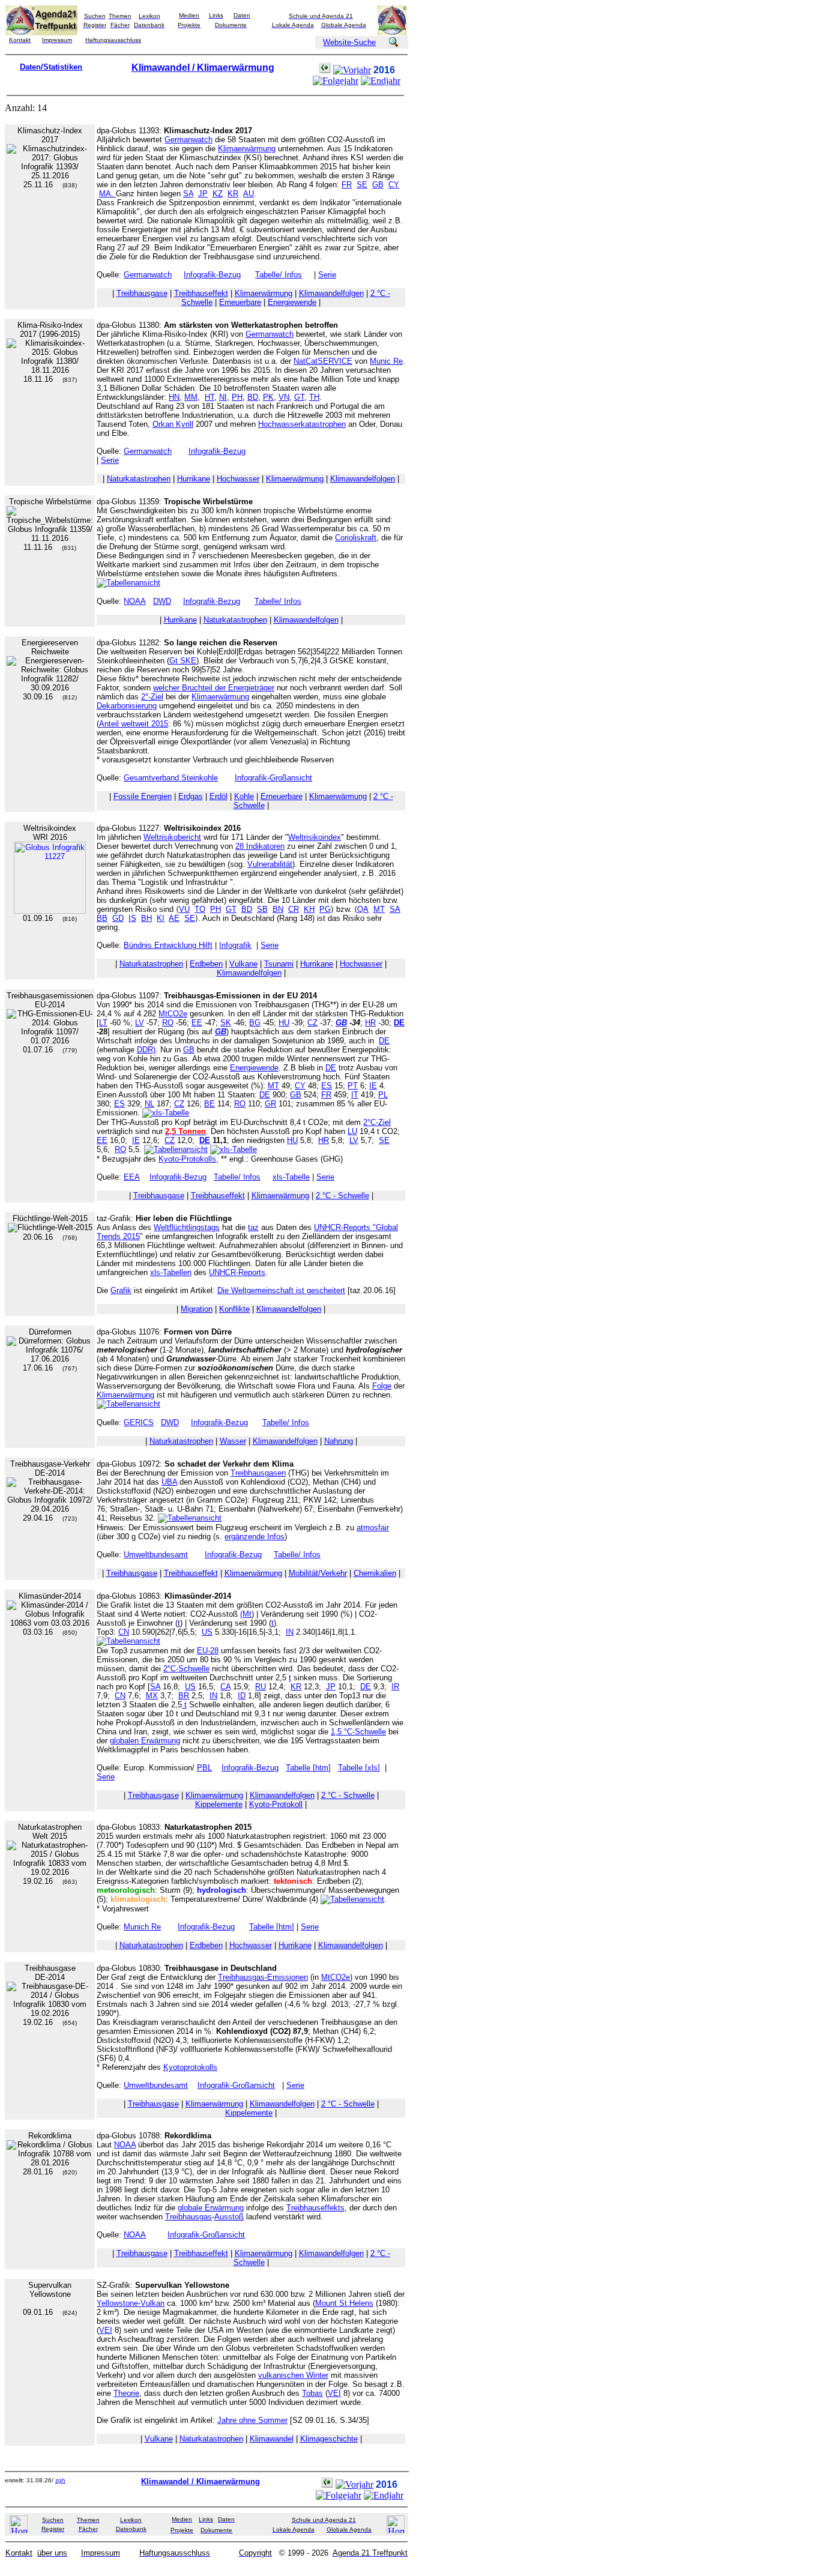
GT (299, 397)
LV (140, 1023)
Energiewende (292, 302)
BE (210, 1104)
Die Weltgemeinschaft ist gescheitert (281, 1290)
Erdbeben (206, 964)
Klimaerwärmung (247, 149)
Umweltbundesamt (156, 1555)
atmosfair (373, 1528)
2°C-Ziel (377, 1122)
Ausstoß (229, 2217)
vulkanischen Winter (293, 2375)
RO (168, 1023)
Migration (197, 1309)
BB (102, 918)
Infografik (235, 945)
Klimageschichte (329, 2439)
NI (223, 397)
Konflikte (234, 1309)
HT (210, 397)
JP (203, 194)
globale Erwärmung (211, 2208)
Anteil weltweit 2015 (134, 724)
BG (255, 1023)
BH (146, 918)
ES (327, 1086)
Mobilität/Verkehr (318, 1573)
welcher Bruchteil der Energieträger (214, 688)
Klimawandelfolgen (331, 293)
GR (270, 1104)
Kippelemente (219, 1804)
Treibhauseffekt (201, 293)
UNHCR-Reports (237, 1272)
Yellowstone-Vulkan (131, 2303)
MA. (107, 194)
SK (226, 1023)
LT (103, 1023)
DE (384, 1041)
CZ (312, 1023)
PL (383, 1095)
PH (237, 397)
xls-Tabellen (171, 1272)
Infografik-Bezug (212, 275)
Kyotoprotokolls (190, 2067)
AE (174, 918)
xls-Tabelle (291, 1177)
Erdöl (219, 796)
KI (161, 918)
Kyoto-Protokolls (187, 1159)
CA (225, 1687)
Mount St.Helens (344, 2303)
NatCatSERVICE (323, 361)
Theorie (126, 2393)
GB (378, 185)
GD (118, 918)
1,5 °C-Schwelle (358, 1732)
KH (309, 909)
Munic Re (386, 361)
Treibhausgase (142, 293)
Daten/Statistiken (51, 67)
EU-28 (208, 1651)
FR (347, 185)
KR (233, 194)
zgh (60, 2480)
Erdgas (191, 796)
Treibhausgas (188, 2217)
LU (352, 1131)
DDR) (146, 1050)
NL (149, 1104)
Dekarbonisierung (127, 706)
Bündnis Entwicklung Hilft (168, 945)
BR (184, 1696)
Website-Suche (349, 42)
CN (124, 1632)
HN (174, 397)
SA (188, 194)
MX (152, 1696)
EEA (132, 1177)
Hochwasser (238, 479)
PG (325, 909)
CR (294, 909)
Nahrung (339, 1441)
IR (395, 1687)
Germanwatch (188, 140)
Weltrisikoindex (315, 837)
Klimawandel (272, 2439)
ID (242, 1696)
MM (191, 397)
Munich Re (142, 1927)
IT (355, 1095)
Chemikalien (375, 1573)
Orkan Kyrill (173, 424)
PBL (204, 1768)
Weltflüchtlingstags (187, 1227)
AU (249, 194)
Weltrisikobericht (172, 837)
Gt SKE (183, 661)
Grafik (121, 1290)
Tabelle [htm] (308, 1768)
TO (200, 909)
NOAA (135, 601)
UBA (169, 1482)
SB (262, 909)
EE (197, 1023)
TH (314, 397)
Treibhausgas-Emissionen (263, 1977)
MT (379, 909)
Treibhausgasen (258, 1473)
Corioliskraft (356, 538)
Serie (327, 275)
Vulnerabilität (270, 864)
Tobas (312, 2393)
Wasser (233, 1441)
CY (394, 185)
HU (284, 1023)
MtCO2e (173, 1014)
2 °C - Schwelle (342, 1196)
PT (353, 1086)
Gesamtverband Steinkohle (171, 778)
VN (284, 397)
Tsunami (279, 964)
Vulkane (243, 964)
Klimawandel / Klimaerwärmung (203, 68)
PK (268, 397)
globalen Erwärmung (145, 1741)
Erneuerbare (240, 302)
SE (362, 185)
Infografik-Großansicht (273, 778)
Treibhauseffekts (315, 2208)
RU (261, 1687)
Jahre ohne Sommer (252, 2420)
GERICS (139, 1422)
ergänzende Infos (255, 1537)
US (207, 1632)
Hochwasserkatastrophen (302, 424)
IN (290, 1632)
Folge (382, 1386)
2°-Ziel (152, 697)
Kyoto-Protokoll (276, 1804)
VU (184, 909)
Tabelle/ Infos (279, 275)
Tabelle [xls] (359, 1768)
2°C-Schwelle (186, 1669)
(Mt (246, 1614)
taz (253, 1227)
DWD (162, 601)
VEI (106, 2330)
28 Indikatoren (260, 846)
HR (370, 1023)
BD (253, 397)
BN (278, 909)
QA (363, 909)
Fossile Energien (143, 796)
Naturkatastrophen (139, 479)
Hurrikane (194, 479)
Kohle (244, 796)
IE (373, 1086)
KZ (218, 194)
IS (132, 918)
